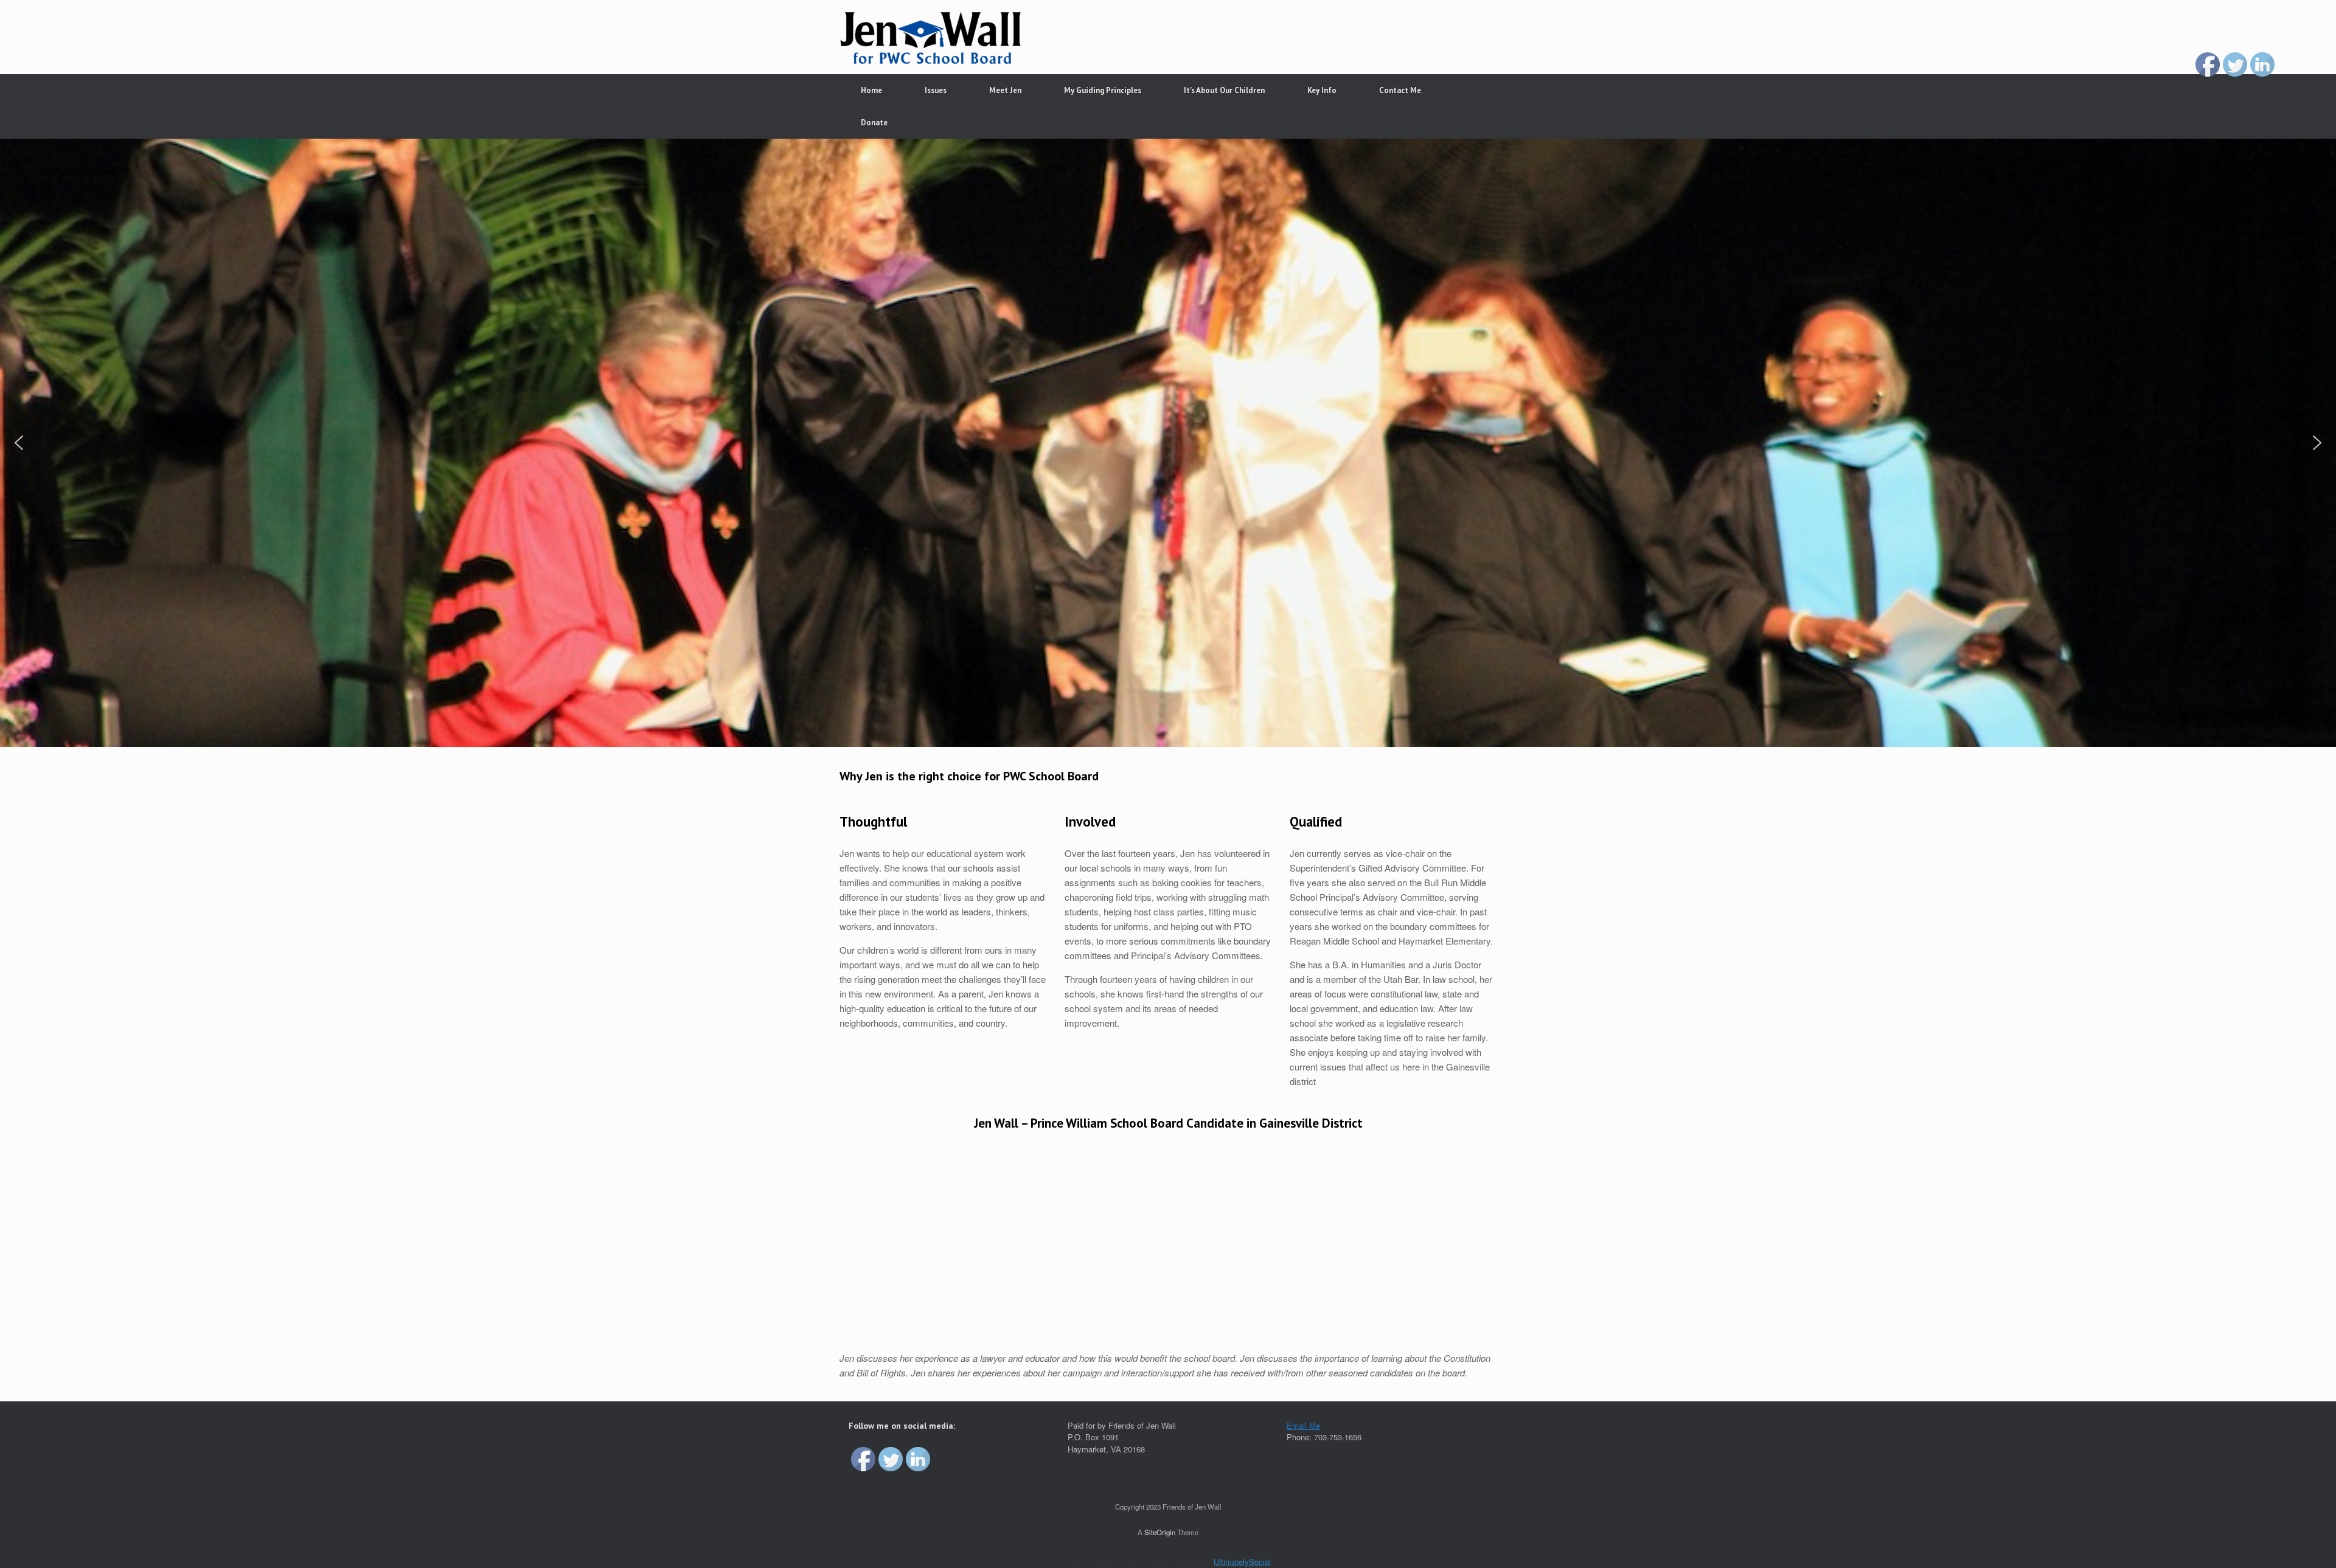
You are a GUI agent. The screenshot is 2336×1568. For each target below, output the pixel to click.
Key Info (1322, 90)
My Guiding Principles (1103, 90)
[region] (1168, 443)
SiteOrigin (1160, 1532)
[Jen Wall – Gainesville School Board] (931, 37)
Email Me (1303, 1425)
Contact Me (1400, 90)
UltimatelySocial (1242, 1562)
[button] (19, 443)
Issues (936, 90)
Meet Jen (1005, 90)
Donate (874, 123)
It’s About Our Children (1224, 90)
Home (871, 90)
